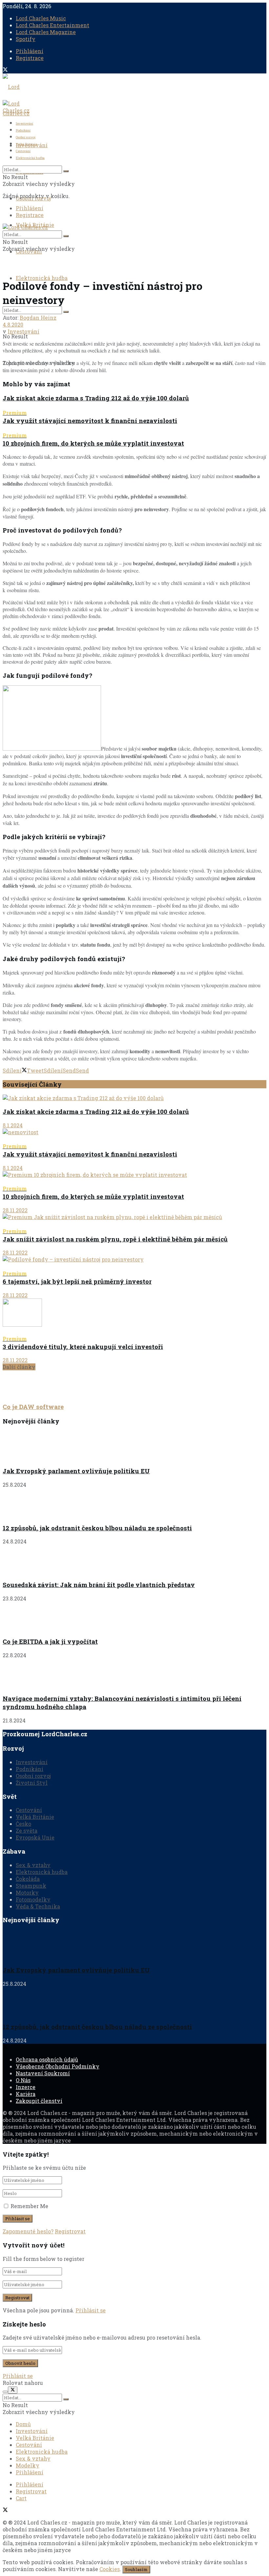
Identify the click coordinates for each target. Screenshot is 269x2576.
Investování (24, 123)
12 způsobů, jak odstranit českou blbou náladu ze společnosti (97, 1528)
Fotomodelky (33, 1899)
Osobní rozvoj (26, 137)
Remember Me (29, 2206)
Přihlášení (30, 51)
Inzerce (26, 2087)
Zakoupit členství (39, 2101)
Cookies (110, 2569)
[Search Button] (66, 312)
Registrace (30, 58)
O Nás (23, 2080)
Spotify (26, 39)
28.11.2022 (15, 1210)
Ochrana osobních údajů (47, 2059)
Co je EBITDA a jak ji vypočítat (50, 1641)
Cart (21, 2498)
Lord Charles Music (41, 18)
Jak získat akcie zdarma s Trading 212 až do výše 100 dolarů (96, 398)
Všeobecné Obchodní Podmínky (58, 2066)
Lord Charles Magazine (46, 32)
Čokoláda (28, 1879)
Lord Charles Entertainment (52, 25)
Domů (23, 2424)
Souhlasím (136, 2569)
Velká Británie (26, 144)
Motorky (27, 1892)
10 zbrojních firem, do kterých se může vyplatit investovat (93, 440)
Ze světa (27, 1831)
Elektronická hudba (42, 278)
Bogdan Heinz (38, 318)
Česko (23, 1824)
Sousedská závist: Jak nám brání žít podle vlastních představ (99, 1585)
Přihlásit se (91, 2310)
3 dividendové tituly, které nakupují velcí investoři (83, 1343)
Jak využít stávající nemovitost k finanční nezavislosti (90, 417)
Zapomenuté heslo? (28, 2231)
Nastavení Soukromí (43, 2073)
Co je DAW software (33, 1407)
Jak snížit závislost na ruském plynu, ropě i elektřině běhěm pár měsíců (115, 1236)
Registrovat (70, 2231)
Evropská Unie (35, 1837)
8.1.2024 (13, 1125)
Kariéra (26, 2094)
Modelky (28, 2465)
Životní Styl (32, 1783)
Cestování (23, 151)
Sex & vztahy (33, 1865)
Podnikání (23, 130)
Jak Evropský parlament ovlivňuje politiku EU (76, 1471)
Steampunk (31, 1886)
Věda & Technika (38, 1906)
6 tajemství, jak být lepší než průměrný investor (77, 1278)
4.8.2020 (13, 324)
